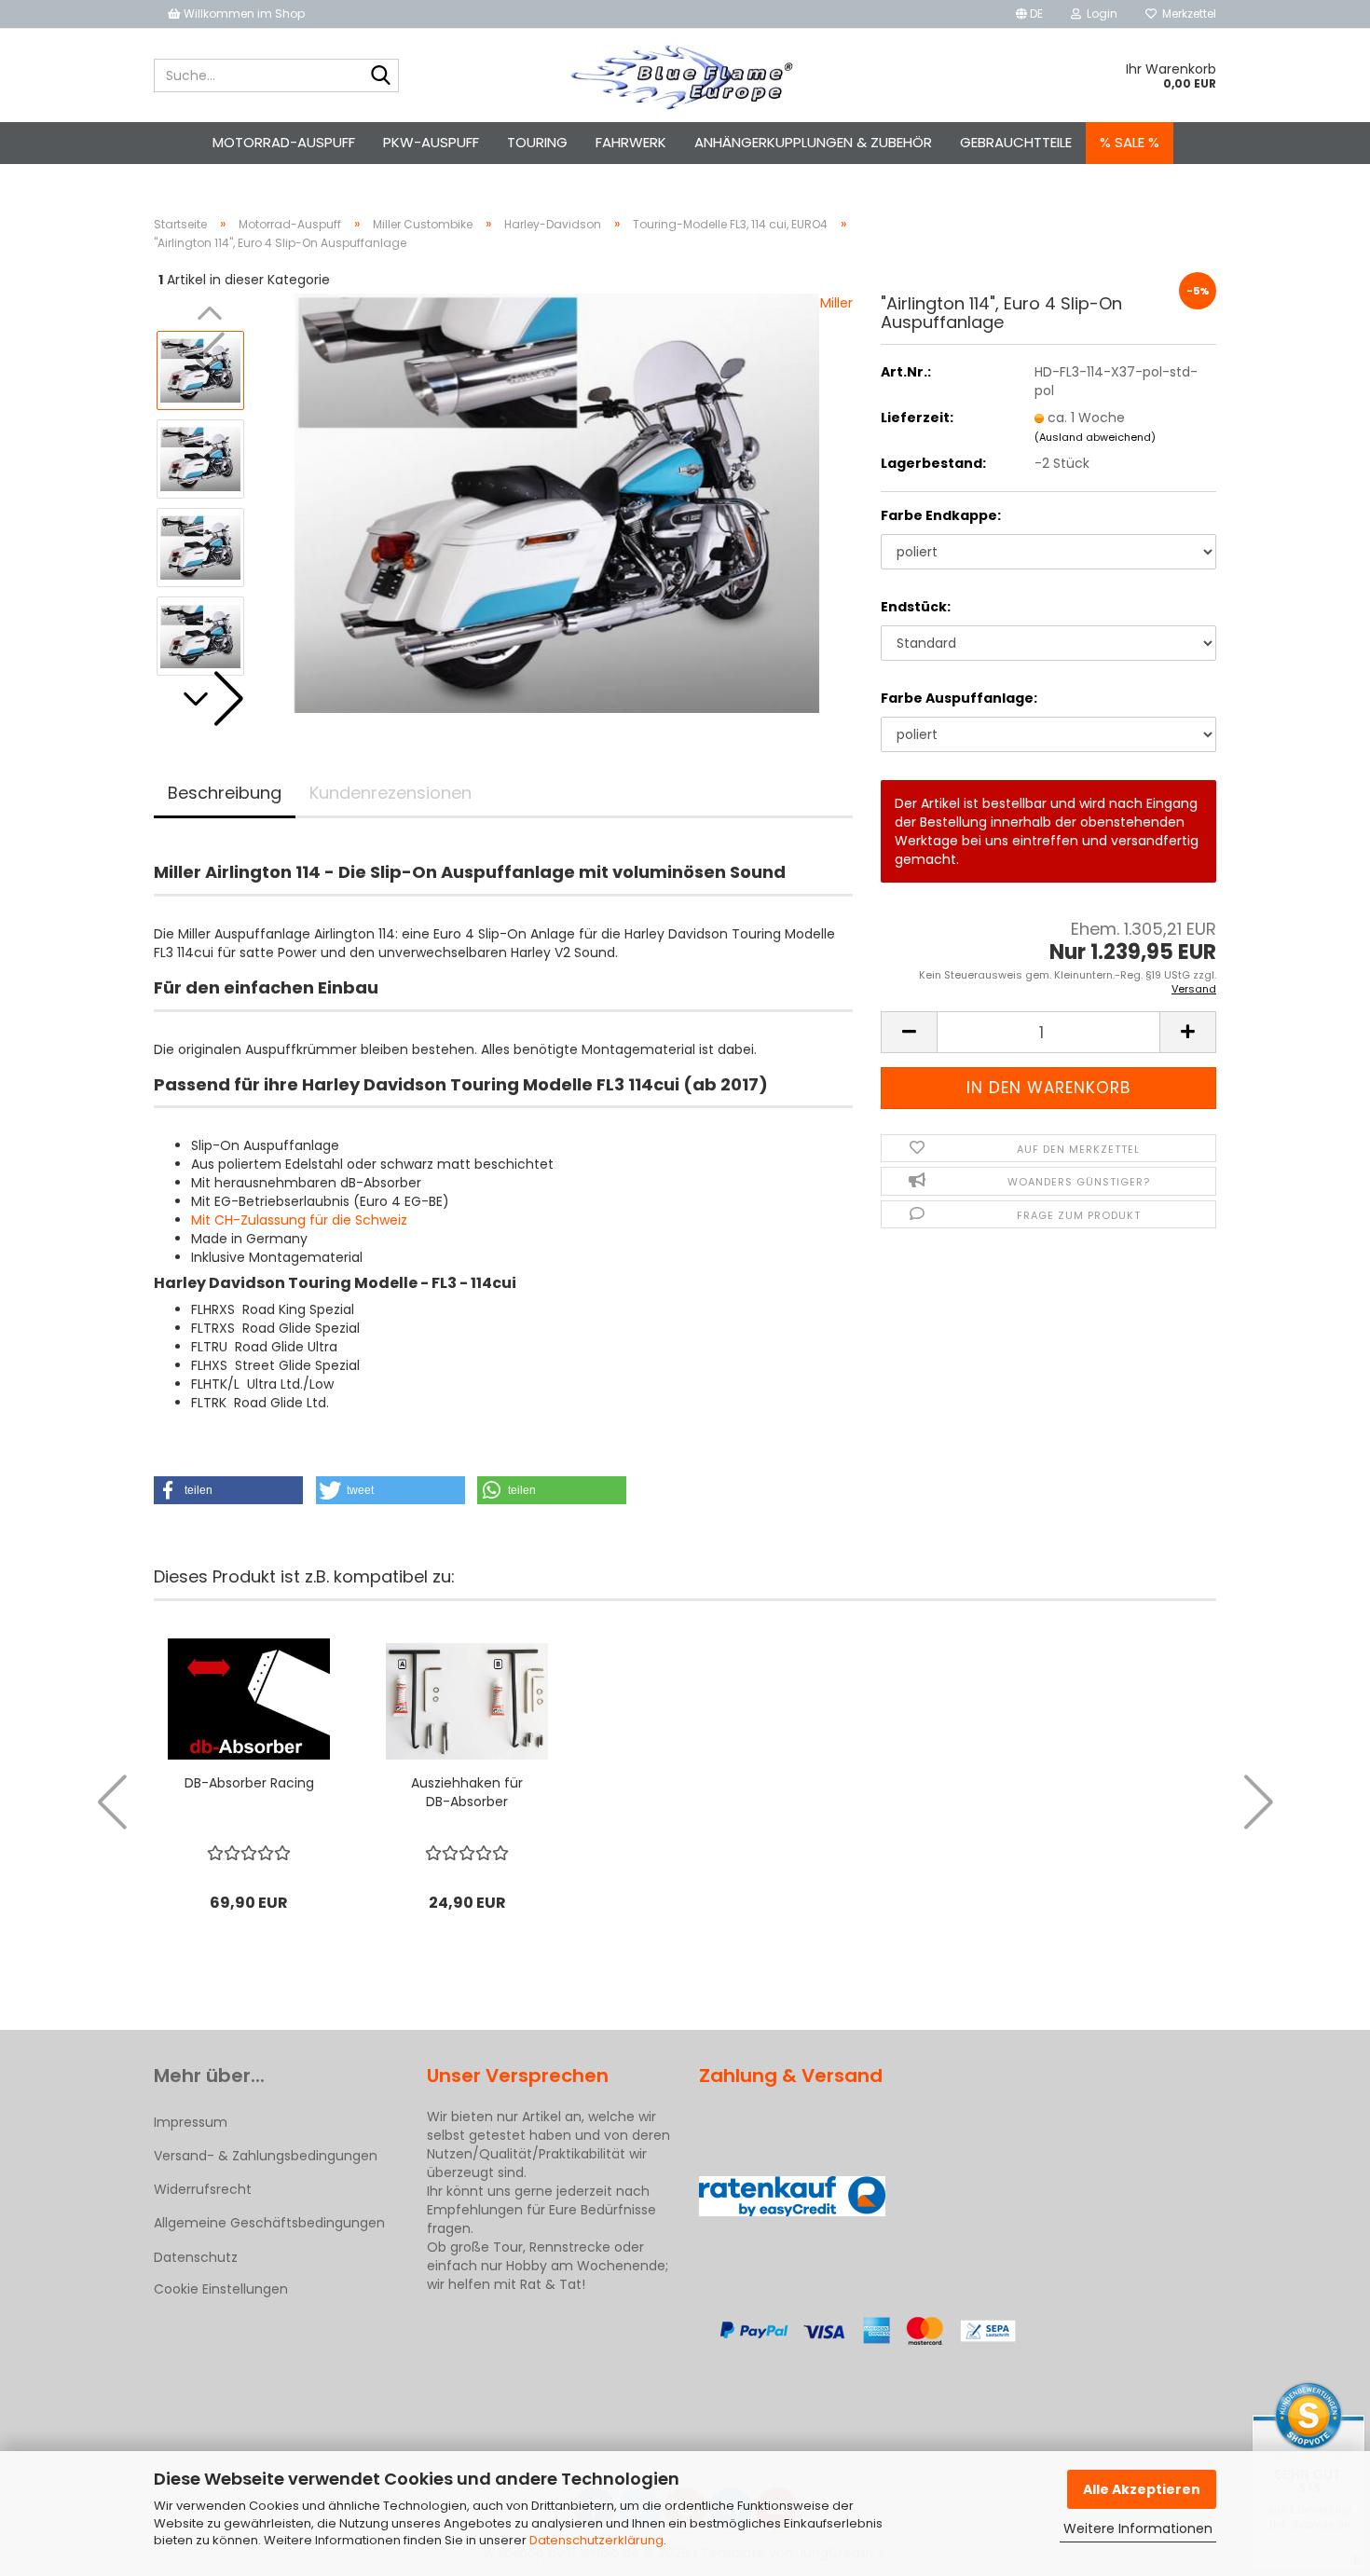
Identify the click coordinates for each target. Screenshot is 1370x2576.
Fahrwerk (631, 142)
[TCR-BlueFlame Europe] (685, 75)
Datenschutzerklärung (596, 2540)
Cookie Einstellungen (221, 2289)
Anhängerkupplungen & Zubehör (813, 142)
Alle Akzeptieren (1142, 2489)
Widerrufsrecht (203, 2189)
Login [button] (1099, 14)
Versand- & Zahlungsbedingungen (266, 2156)
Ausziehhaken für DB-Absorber (467, 1792)
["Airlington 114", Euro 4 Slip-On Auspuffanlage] (557, 502)
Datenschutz (196, 2257)
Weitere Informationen (1138, 2528)
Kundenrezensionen (390, 793)
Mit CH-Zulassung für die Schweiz (299, 1220)
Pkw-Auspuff (431, 142)
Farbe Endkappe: (941, 515)
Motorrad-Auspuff (284, 142)
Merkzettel (1186, 14)
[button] (1029, 14)
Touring (537, 142)
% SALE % (1130, 142)
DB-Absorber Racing (249, 1783)
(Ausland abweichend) (1095, 437)
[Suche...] (381, 76)
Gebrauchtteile (1016, 142)
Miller (836, 303)
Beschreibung (225, 793)
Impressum (191, 2122)
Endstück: (916, 607)
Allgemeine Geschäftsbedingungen (269, 2223)
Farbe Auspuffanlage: (959, 698)
